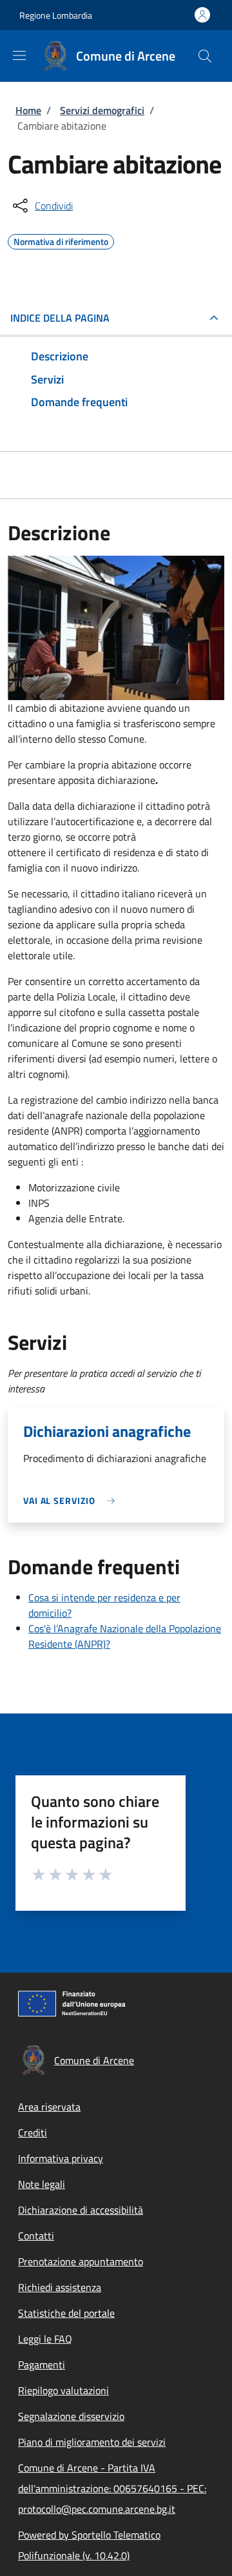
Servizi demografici (102, 110)
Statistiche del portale (66, 2313)
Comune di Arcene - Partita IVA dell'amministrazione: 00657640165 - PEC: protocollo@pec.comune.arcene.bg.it (112, 2488)
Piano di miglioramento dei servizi (92, 2442)
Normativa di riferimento (61, 240)
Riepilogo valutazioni (63, 2390)
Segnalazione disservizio (71, 2416)
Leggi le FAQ (45, 2339)
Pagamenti (42, 2365)
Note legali (42, 2184)
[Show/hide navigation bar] (19, 55)
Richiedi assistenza (60, 2287)
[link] (72, 1500)
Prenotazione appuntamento (81, 2261)
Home (28, 110)
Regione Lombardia (56, 15)
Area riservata (49, 2107)
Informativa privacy (61, 2158)
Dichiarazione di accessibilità (81, 2210)
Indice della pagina (60, 318)
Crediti (33, 2132)
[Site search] (205, 56)
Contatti (36, 2236)
